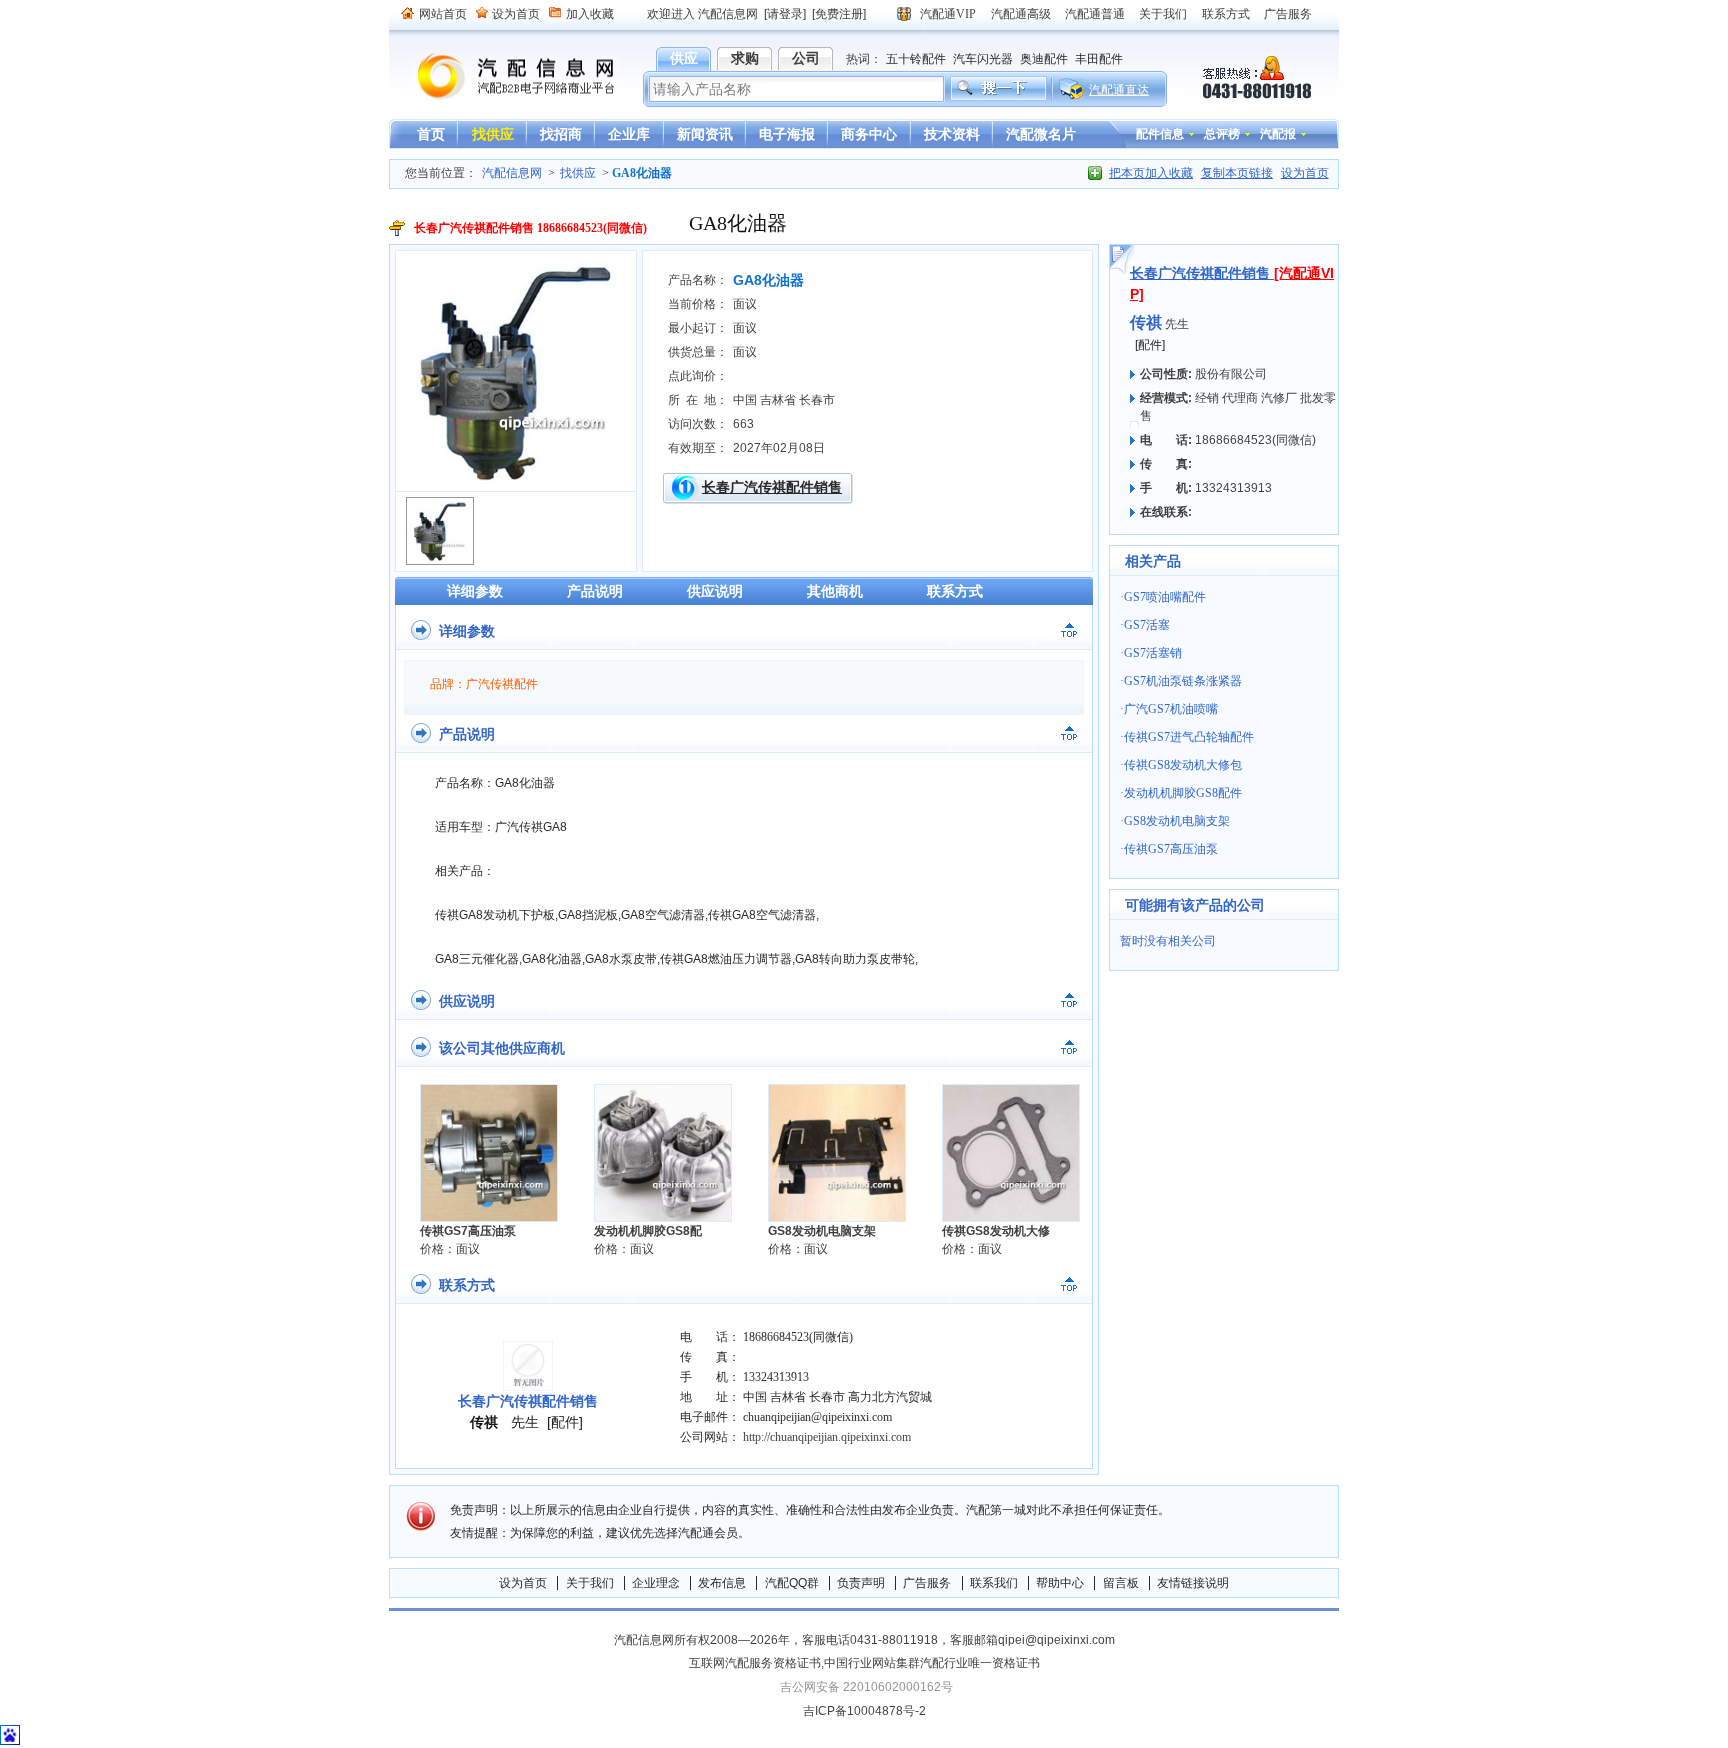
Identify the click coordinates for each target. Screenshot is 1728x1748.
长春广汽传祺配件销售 (772, 487)
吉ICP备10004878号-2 (864, 1711)
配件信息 (1160, 134)
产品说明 (595, 591)
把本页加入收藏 (1151, 173)
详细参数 (475, 591)
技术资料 (952, 134)
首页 (431, 134)
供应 (684, 58)
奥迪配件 (1044, 59)
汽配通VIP (948, 14)
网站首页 (443, 14)
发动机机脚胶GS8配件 (1183, 793)
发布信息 (722, 1583)
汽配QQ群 (792, 1583)
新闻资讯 (705, 134)
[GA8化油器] (516, 477)
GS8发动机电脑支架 (822, 1231)
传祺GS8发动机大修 (996, 1231)
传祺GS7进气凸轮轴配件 (1189, 737)
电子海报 (787, 134)
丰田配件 (1099, 59)
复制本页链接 (1237, 173)
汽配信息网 (504, 76)
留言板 (1121, 1583)
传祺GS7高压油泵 (468, 1231)
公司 (806, 58)
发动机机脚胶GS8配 (648, 1231)
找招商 (561, 134)
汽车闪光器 (983, 59)
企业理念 (656, 1583)
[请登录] (785, 14)
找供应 (493, 134)
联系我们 (994, 1583)
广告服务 (1288, 14)
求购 (745, 58)
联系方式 (1226, 14)
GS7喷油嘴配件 (1165, 597)
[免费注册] (839, 14)
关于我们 (1163, 14)
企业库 (629, 134)
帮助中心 (1060, 1583)
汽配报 (1278, 134)
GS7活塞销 (1153, 653)
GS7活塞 (1147, 625)
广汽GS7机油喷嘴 (1171, 709)
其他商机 (835, 591)
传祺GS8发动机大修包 (1183, 765)
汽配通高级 (1021, 14)
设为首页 (516, 14)
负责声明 (861, 1583)
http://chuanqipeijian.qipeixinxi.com (827, 1437)
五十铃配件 (916, 59)
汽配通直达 (1119, 90)
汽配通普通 (1095, 14)
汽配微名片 (1041, 134)
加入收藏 (590, 14)
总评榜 (1222, 134)
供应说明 (715, 591)
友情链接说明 (1193, 1583)
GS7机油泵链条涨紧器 (1183, 681)
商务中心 (869, 134)
